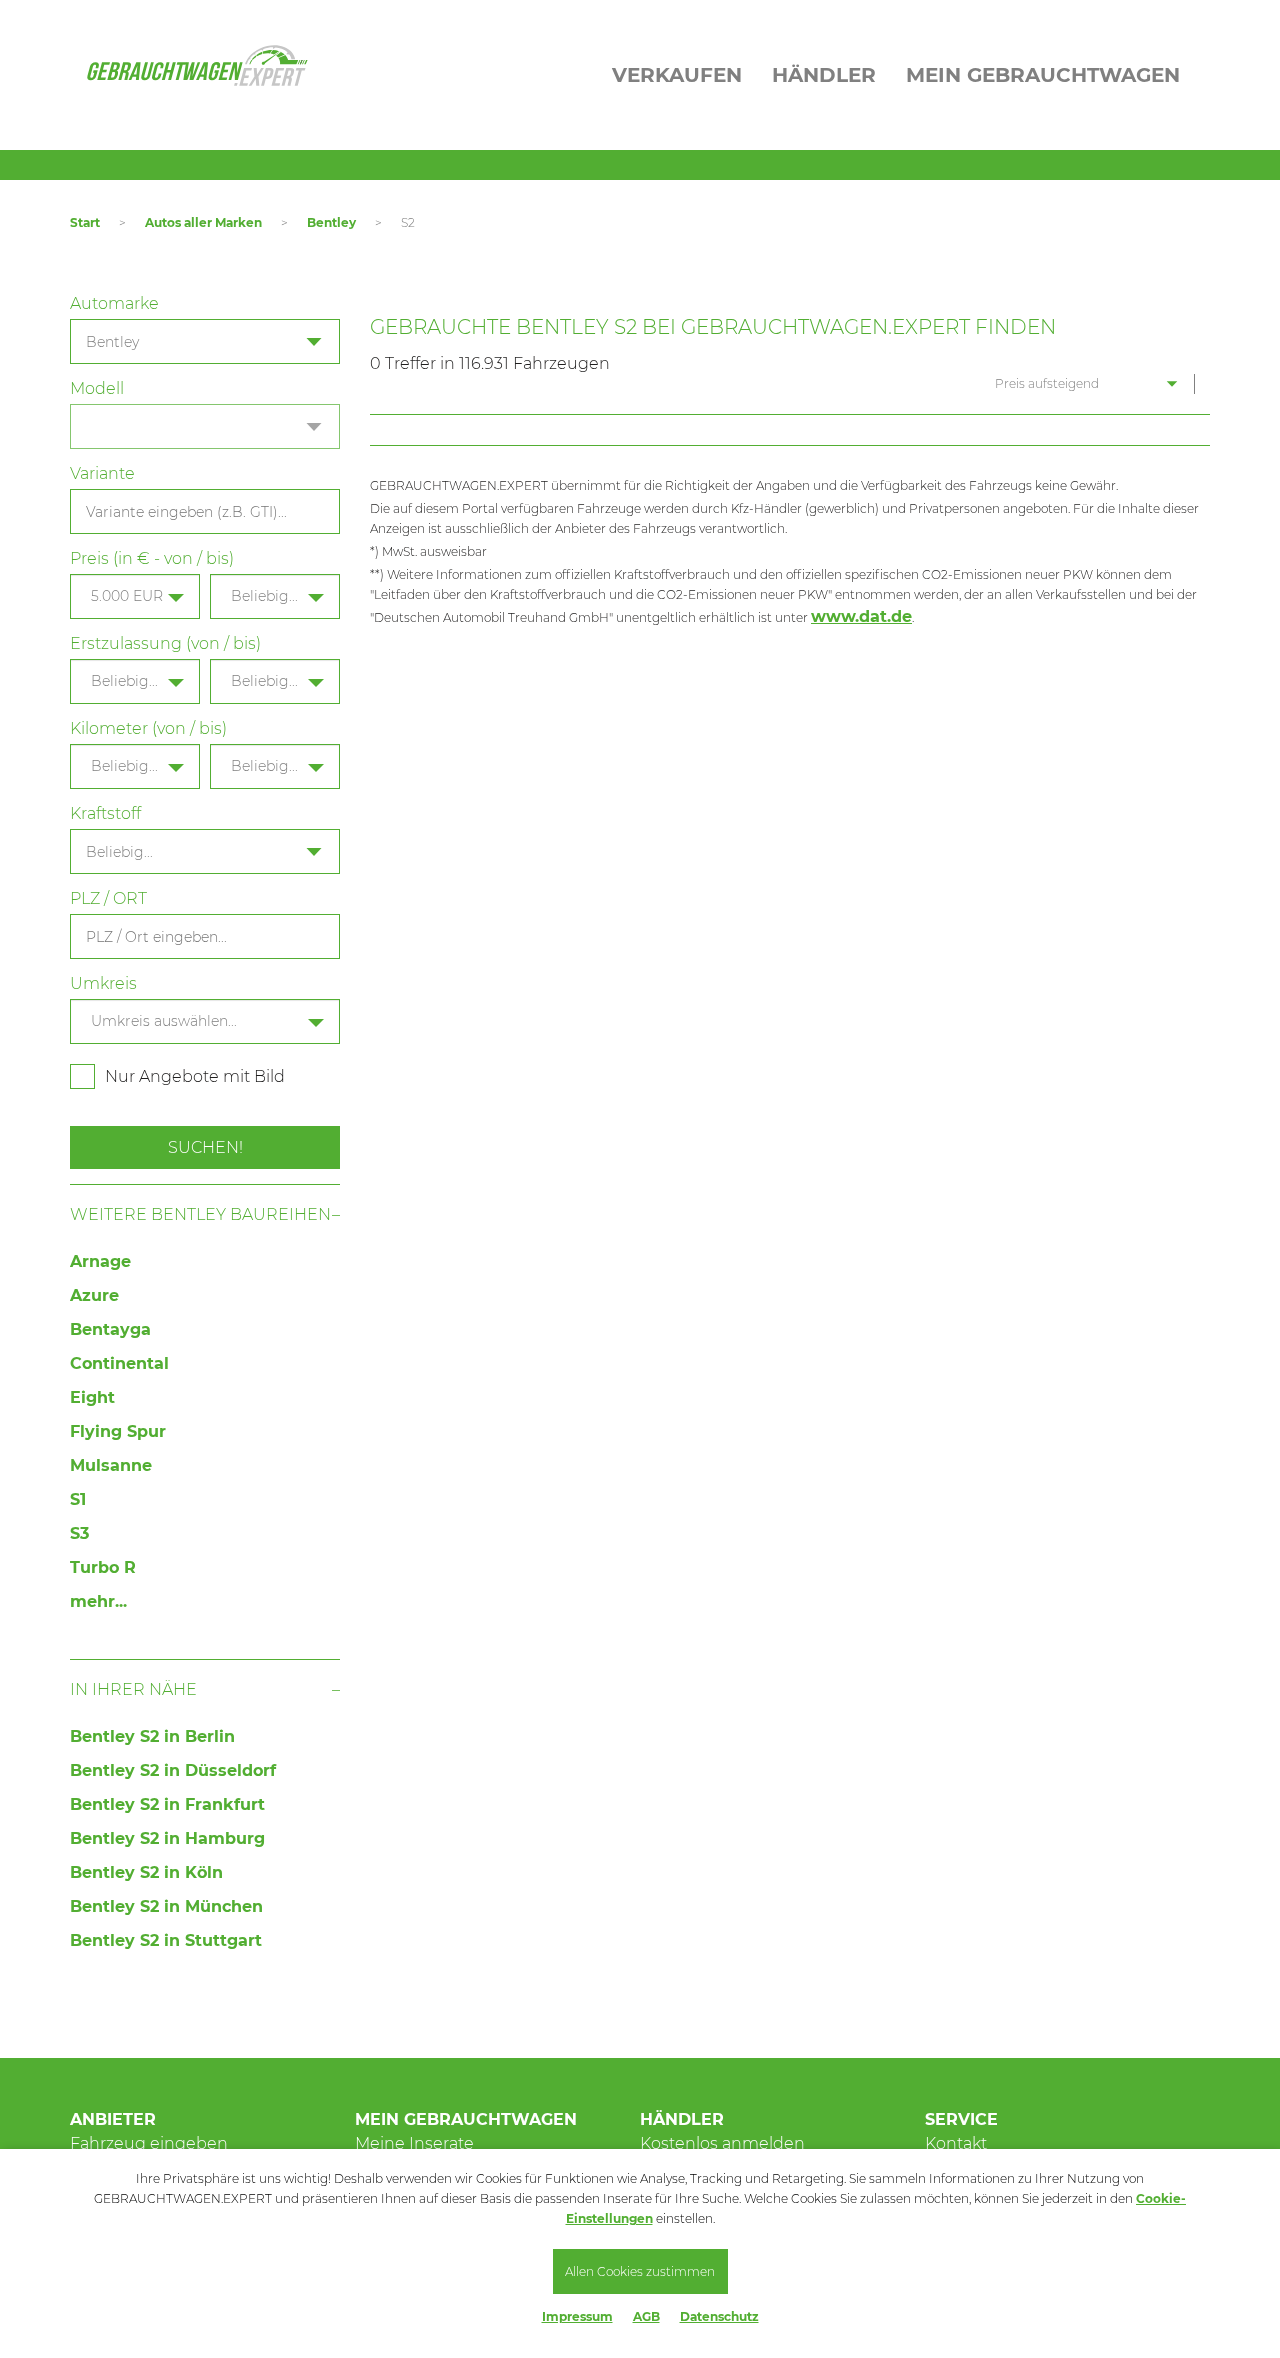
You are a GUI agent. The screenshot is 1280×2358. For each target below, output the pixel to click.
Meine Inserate (414, 2143)
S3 (79, 1533)
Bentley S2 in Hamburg (167, 1838)
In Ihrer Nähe (133, 1689)
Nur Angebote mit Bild (195, 1076)
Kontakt (956, 2143)
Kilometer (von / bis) (148, 728)
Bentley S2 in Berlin (152, 1736)
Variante (102, 473)
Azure (94, 1295)
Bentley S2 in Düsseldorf (173, 1770)
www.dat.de (861, 616)
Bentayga (110, 1329)
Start (85, 222)
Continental (119, 1363)
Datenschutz (719, 2316)
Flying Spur (118, 1431)
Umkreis (103, 983)
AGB (646, 2316)
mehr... (98, 1601)
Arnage (100, 1261)
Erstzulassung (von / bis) (165, 643)
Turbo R (103, 1567)
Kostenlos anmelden (722, 2143)
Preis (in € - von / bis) (152, 558)
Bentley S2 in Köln (146, 1872)
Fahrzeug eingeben (149, 2143)
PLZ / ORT (108, 898)
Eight (92, 1397)
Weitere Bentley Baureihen (200, 1214)
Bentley (331, 222)
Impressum (577, 2316)
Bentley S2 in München (166, 1906)
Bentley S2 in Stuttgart (166, 1940)
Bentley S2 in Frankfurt (167, 1804)
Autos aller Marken (203, 222)
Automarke (114, 303)
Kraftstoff (105, 813)
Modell (97, 388)
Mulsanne (111, 1465)
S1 (78, 1499)
